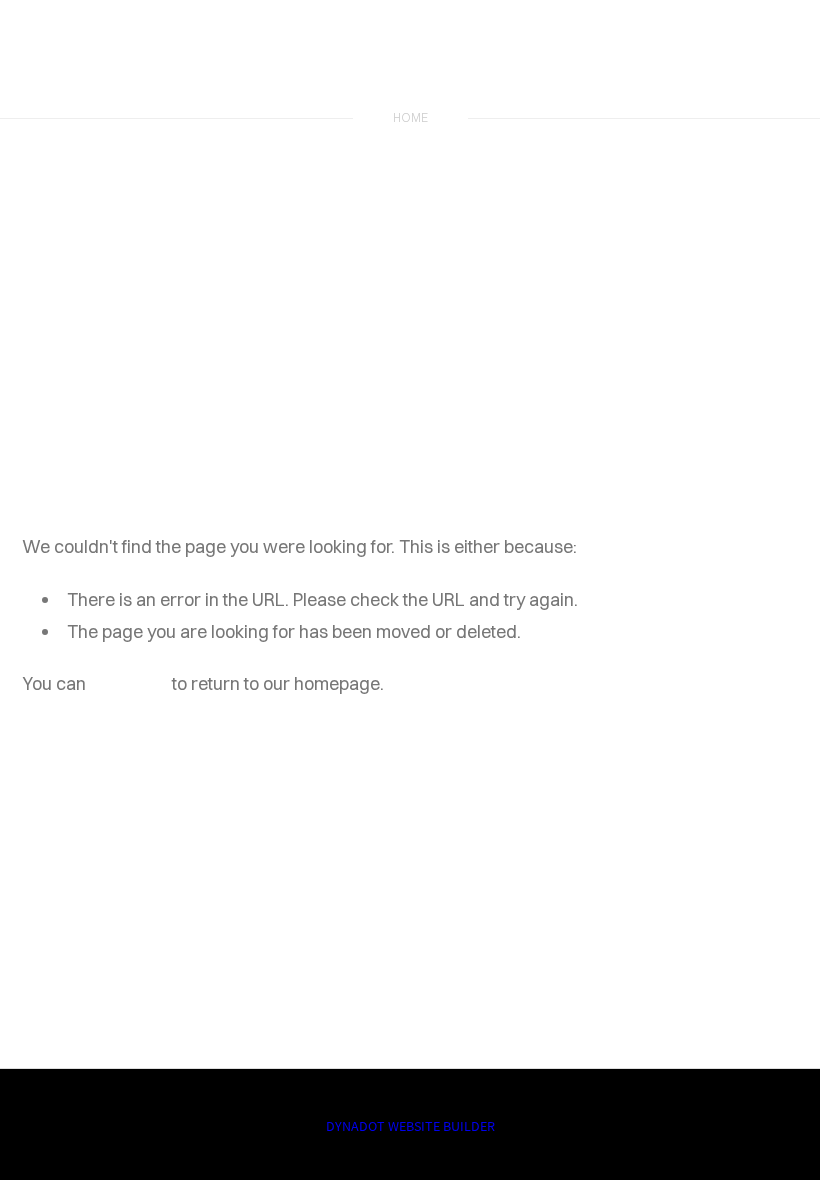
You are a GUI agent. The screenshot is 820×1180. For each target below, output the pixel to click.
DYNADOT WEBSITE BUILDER (410, 1126)
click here (129, 683)
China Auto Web (410, 63)
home (410, 117)
